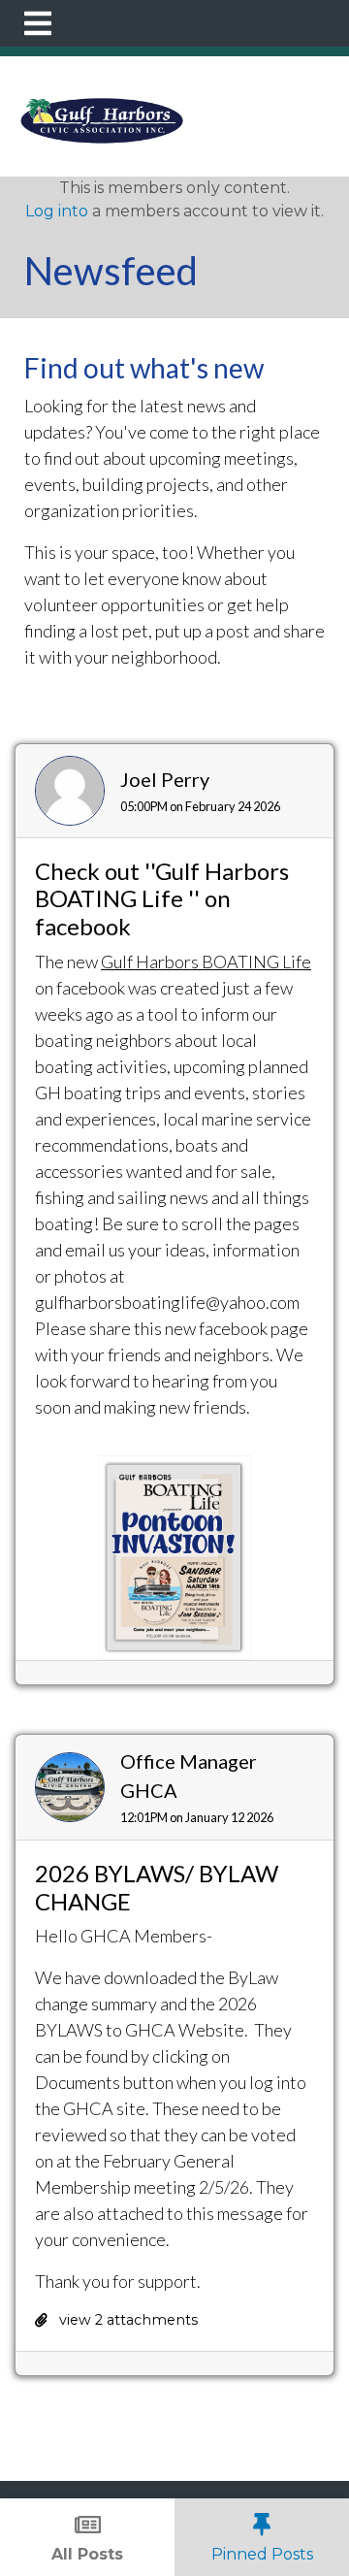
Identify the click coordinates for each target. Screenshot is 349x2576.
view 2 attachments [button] (127, 2320)
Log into (57, 211)
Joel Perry (165, 779)
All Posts (87, 2554)
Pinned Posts (262, 2554)
